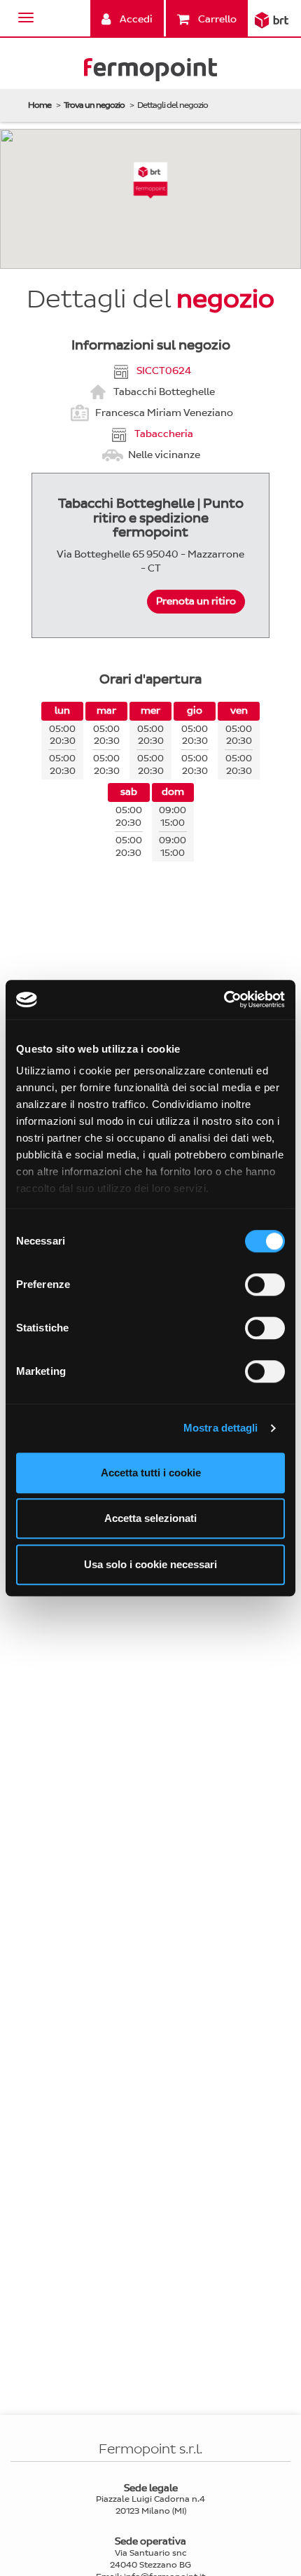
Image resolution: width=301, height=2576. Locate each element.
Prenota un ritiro (196, 601)
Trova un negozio (94, 105)
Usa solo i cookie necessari (150, 1564)
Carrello (216, 19)
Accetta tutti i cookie (151, 1473)
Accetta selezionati (150, 1518)
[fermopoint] (150, 72)
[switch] (265, 1284)
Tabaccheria (164, 433)
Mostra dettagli (221, 1428)
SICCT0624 (164, 370)
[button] (151, 180)
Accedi (135, 19)
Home (40, 105)
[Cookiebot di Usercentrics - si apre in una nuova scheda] (224, 999)
